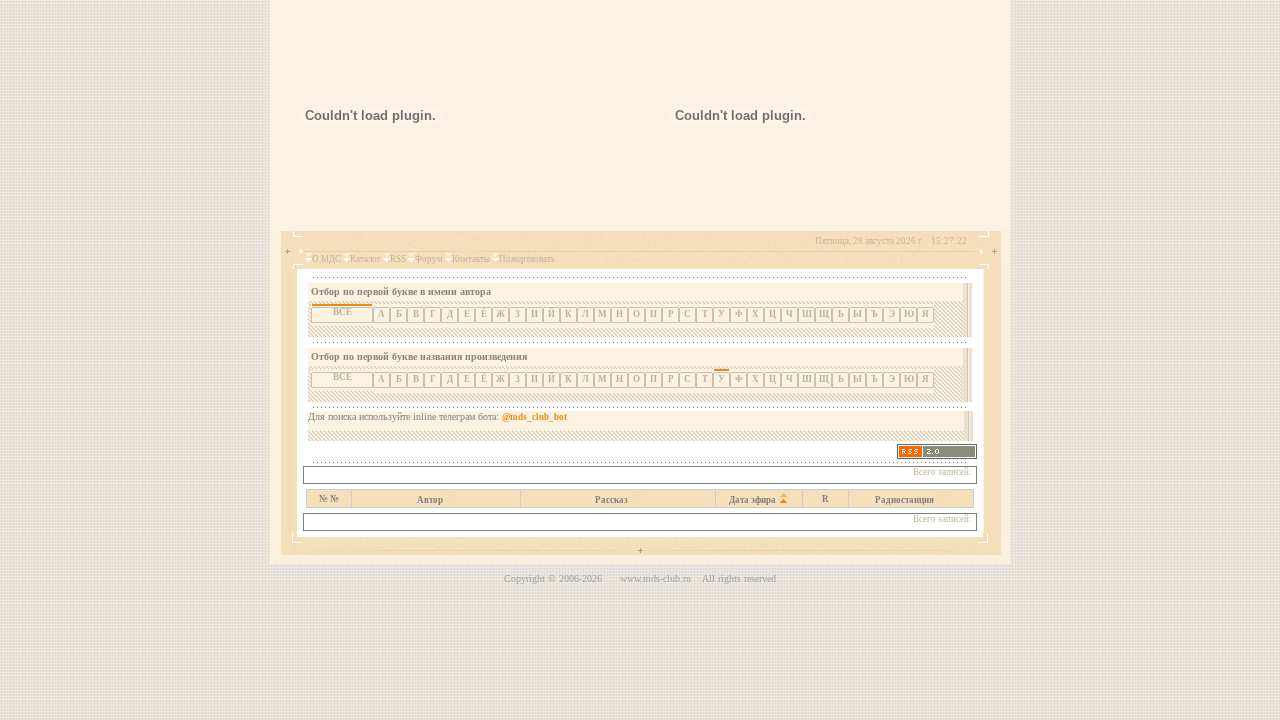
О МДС (326, 259)
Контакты (471, 259)
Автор (430, 500)
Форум (429, 259)
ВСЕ (342, 377)
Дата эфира (752, 500)
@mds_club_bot (534, 417)
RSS (398, 259)
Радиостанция (904, 500)
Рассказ (611, 500)
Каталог (365, 259)
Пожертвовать (527, 259)
